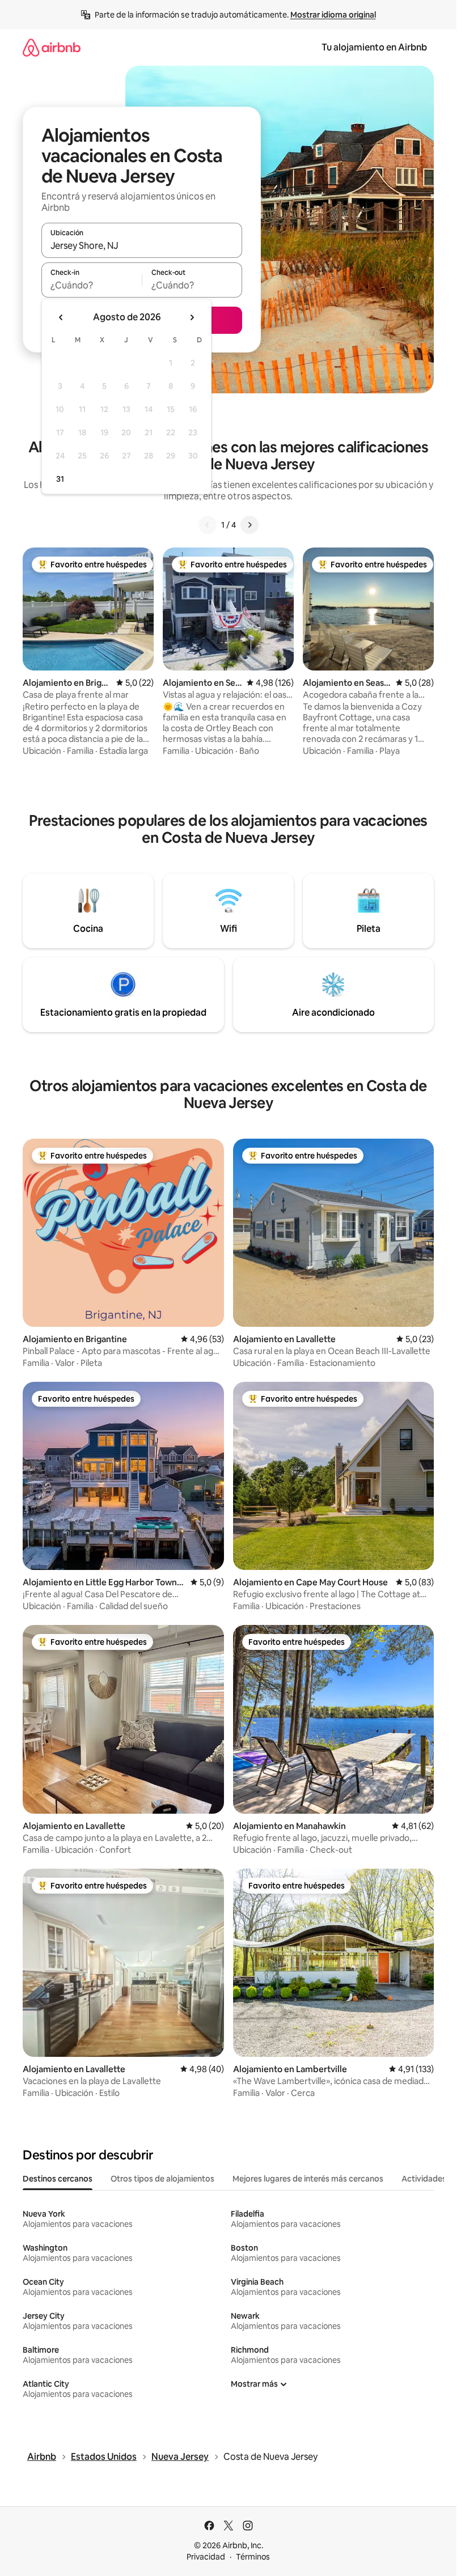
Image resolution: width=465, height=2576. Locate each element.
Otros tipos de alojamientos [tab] (162, 2179)
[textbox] (92, 285)
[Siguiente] (250, 525)
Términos (253, 2557)
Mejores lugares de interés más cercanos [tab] (308, 2179)
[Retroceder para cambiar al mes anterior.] (61, 317)
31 (60, 479)
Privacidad (206, 2557)
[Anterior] (208, 525)
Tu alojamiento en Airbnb (374, 47)
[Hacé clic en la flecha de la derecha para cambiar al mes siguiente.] (192, 317)
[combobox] (142, 245)
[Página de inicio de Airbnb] (52, 47)
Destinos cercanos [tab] (58, 2179)
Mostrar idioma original (333, 15)
